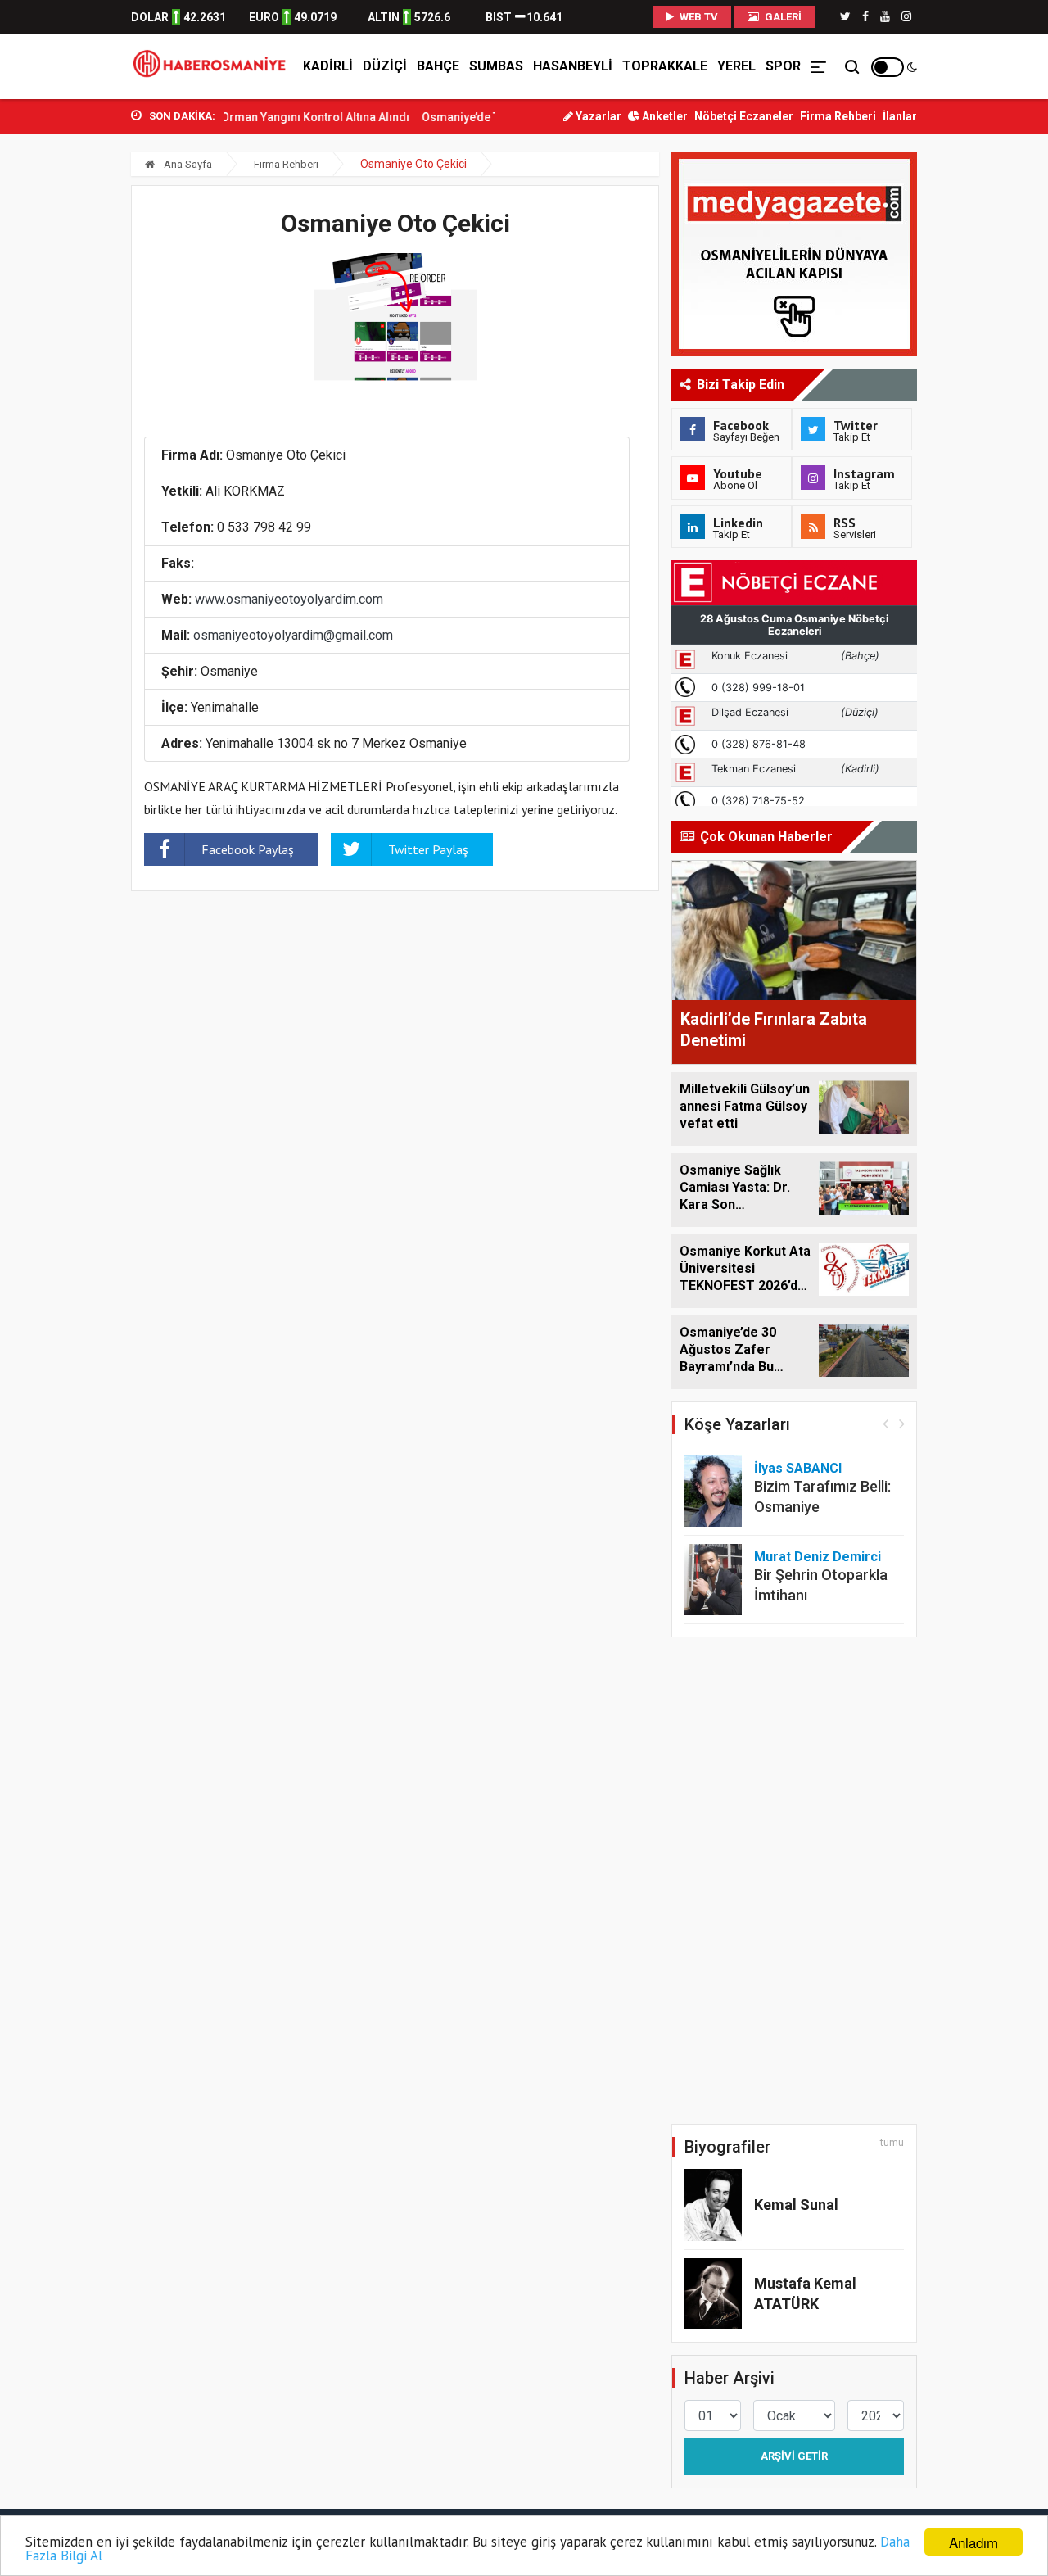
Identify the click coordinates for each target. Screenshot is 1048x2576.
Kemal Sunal (796, 2205)
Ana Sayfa (187, 164)
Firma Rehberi (838, 116)
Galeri (782, 17)
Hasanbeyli (573, 66)
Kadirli (328, 66)
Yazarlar (597, 116)
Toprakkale (665, 66)
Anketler (664, 116)
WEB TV (698, 17)
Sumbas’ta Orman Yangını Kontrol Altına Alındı (254, 117)
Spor (783, 66)
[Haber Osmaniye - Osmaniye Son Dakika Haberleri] (214, 66)
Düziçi (385, 66)
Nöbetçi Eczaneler (744, 116)
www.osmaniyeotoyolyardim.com (289, 599)
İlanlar (900, 116)
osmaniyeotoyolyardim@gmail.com (293, 635)
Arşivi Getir (794, 2456)
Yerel (736, 66)
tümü (892, 2143)
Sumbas (496, 66)
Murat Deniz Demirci (818, 1557)
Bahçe (438, 66)
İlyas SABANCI (798, 1468)
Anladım (973, 2542)
